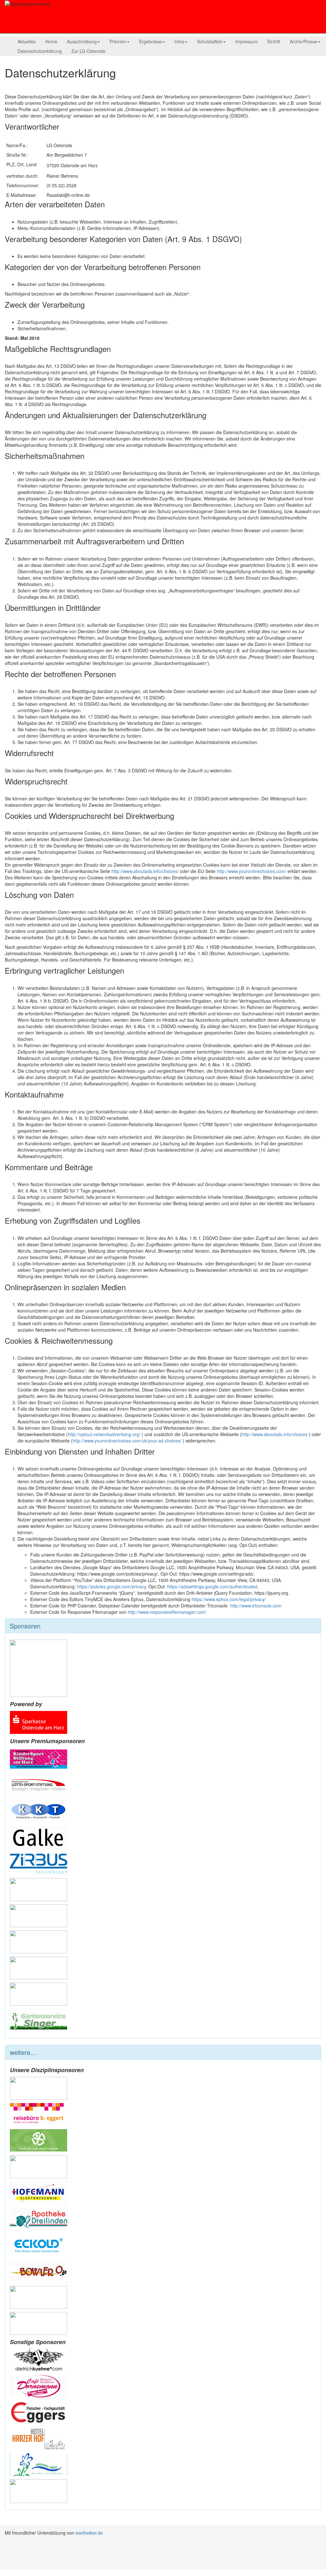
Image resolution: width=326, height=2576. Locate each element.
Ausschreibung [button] (82, 41)
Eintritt (274, 41)
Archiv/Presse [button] (304, 41)
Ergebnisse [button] (150, 41)
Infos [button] (179, 41)
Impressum (247, 41)
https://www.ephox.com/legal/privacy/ (229, 1599)
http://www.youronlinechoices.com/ (252, 871)
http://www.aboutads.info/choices (275, 1434)
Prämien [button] (118, 41)
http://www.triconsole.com (256, 1606)
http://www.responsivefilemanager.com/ (167, 1612)
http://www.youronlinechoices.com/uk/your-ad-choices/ (128, 1441)
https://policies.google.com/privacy (111, 1586)
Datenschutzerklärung (40, 51)
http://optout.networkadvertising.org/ (105, 1434)
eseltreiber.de (89, 2533)
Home (51, 41)
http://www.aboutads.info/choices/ (145, 871)
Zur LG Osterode (88, 51)
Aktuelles (27, 41)
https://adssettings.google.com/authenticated (212, 1586)
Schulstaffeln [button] (210, 41)
